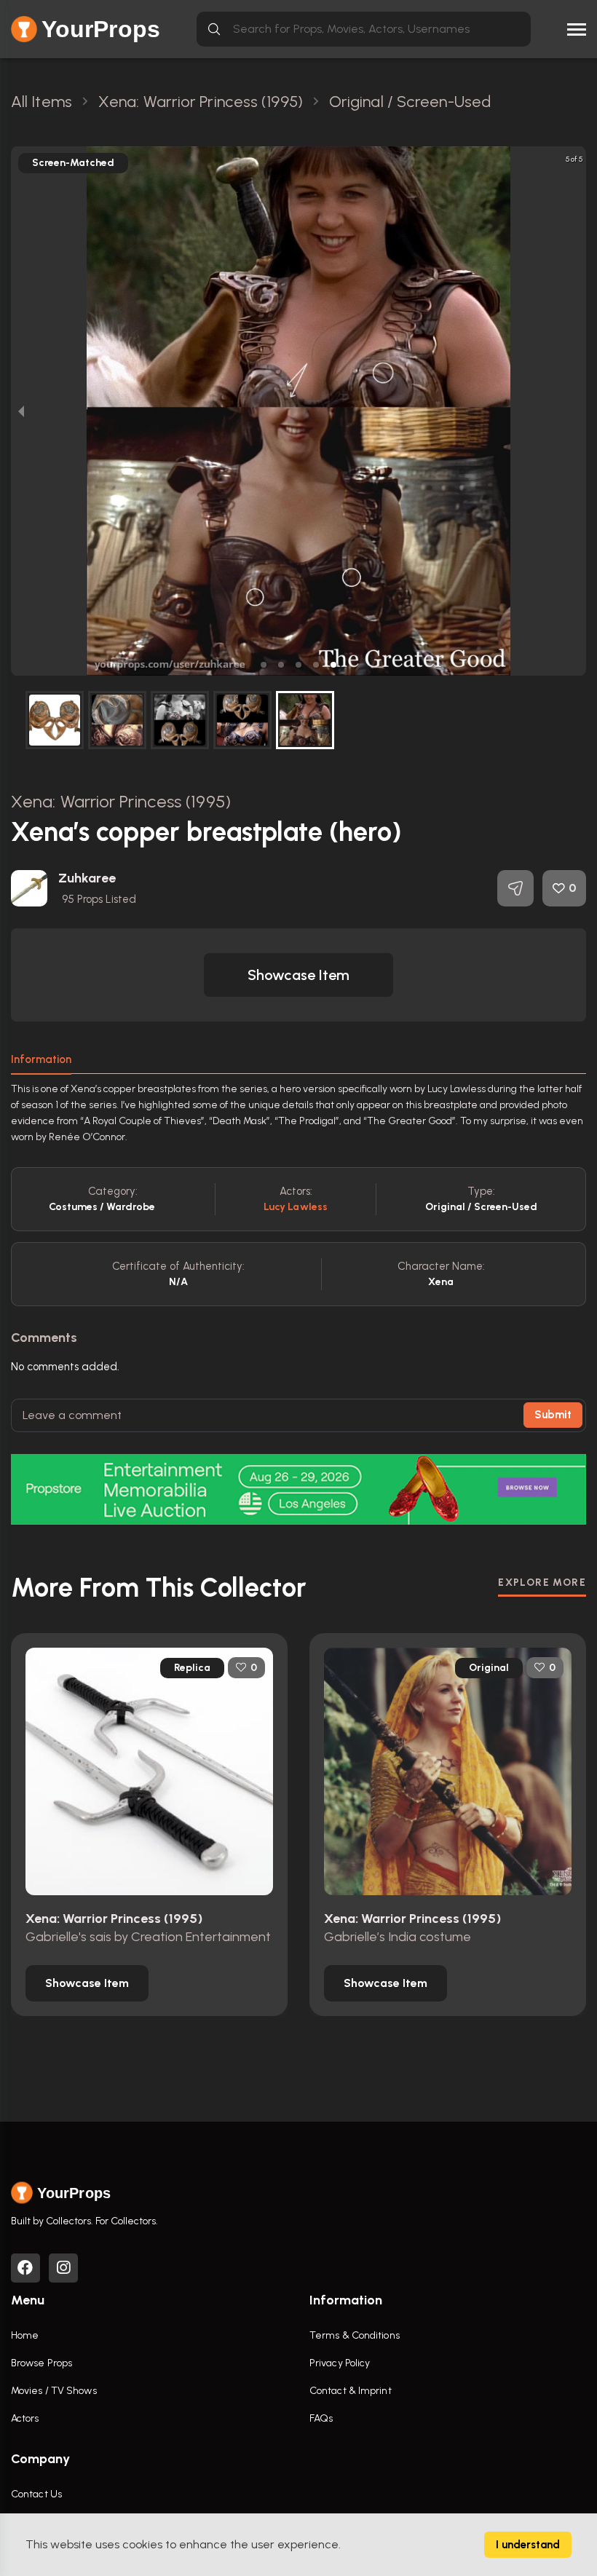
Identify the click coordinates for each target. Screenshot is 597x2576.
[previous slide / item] (21, 411)
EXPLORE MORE (542, 1583)
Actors (25, 2418)
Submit (553, 1415)
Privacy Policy (340, 2363)
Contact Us (36, 2494)
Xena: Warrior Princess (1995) (121, 801)
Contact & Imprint (351, 2391)
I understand (528, 2545)
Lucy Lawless (296, 1207)
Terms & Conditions (355, 2335)
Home (25, 2335)
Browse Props (41, 2363)
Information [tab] (41, 1059)
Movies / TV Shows (54, 2391)
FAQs (321, 2418)
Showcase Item (298, 975)
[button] (264, 665)
